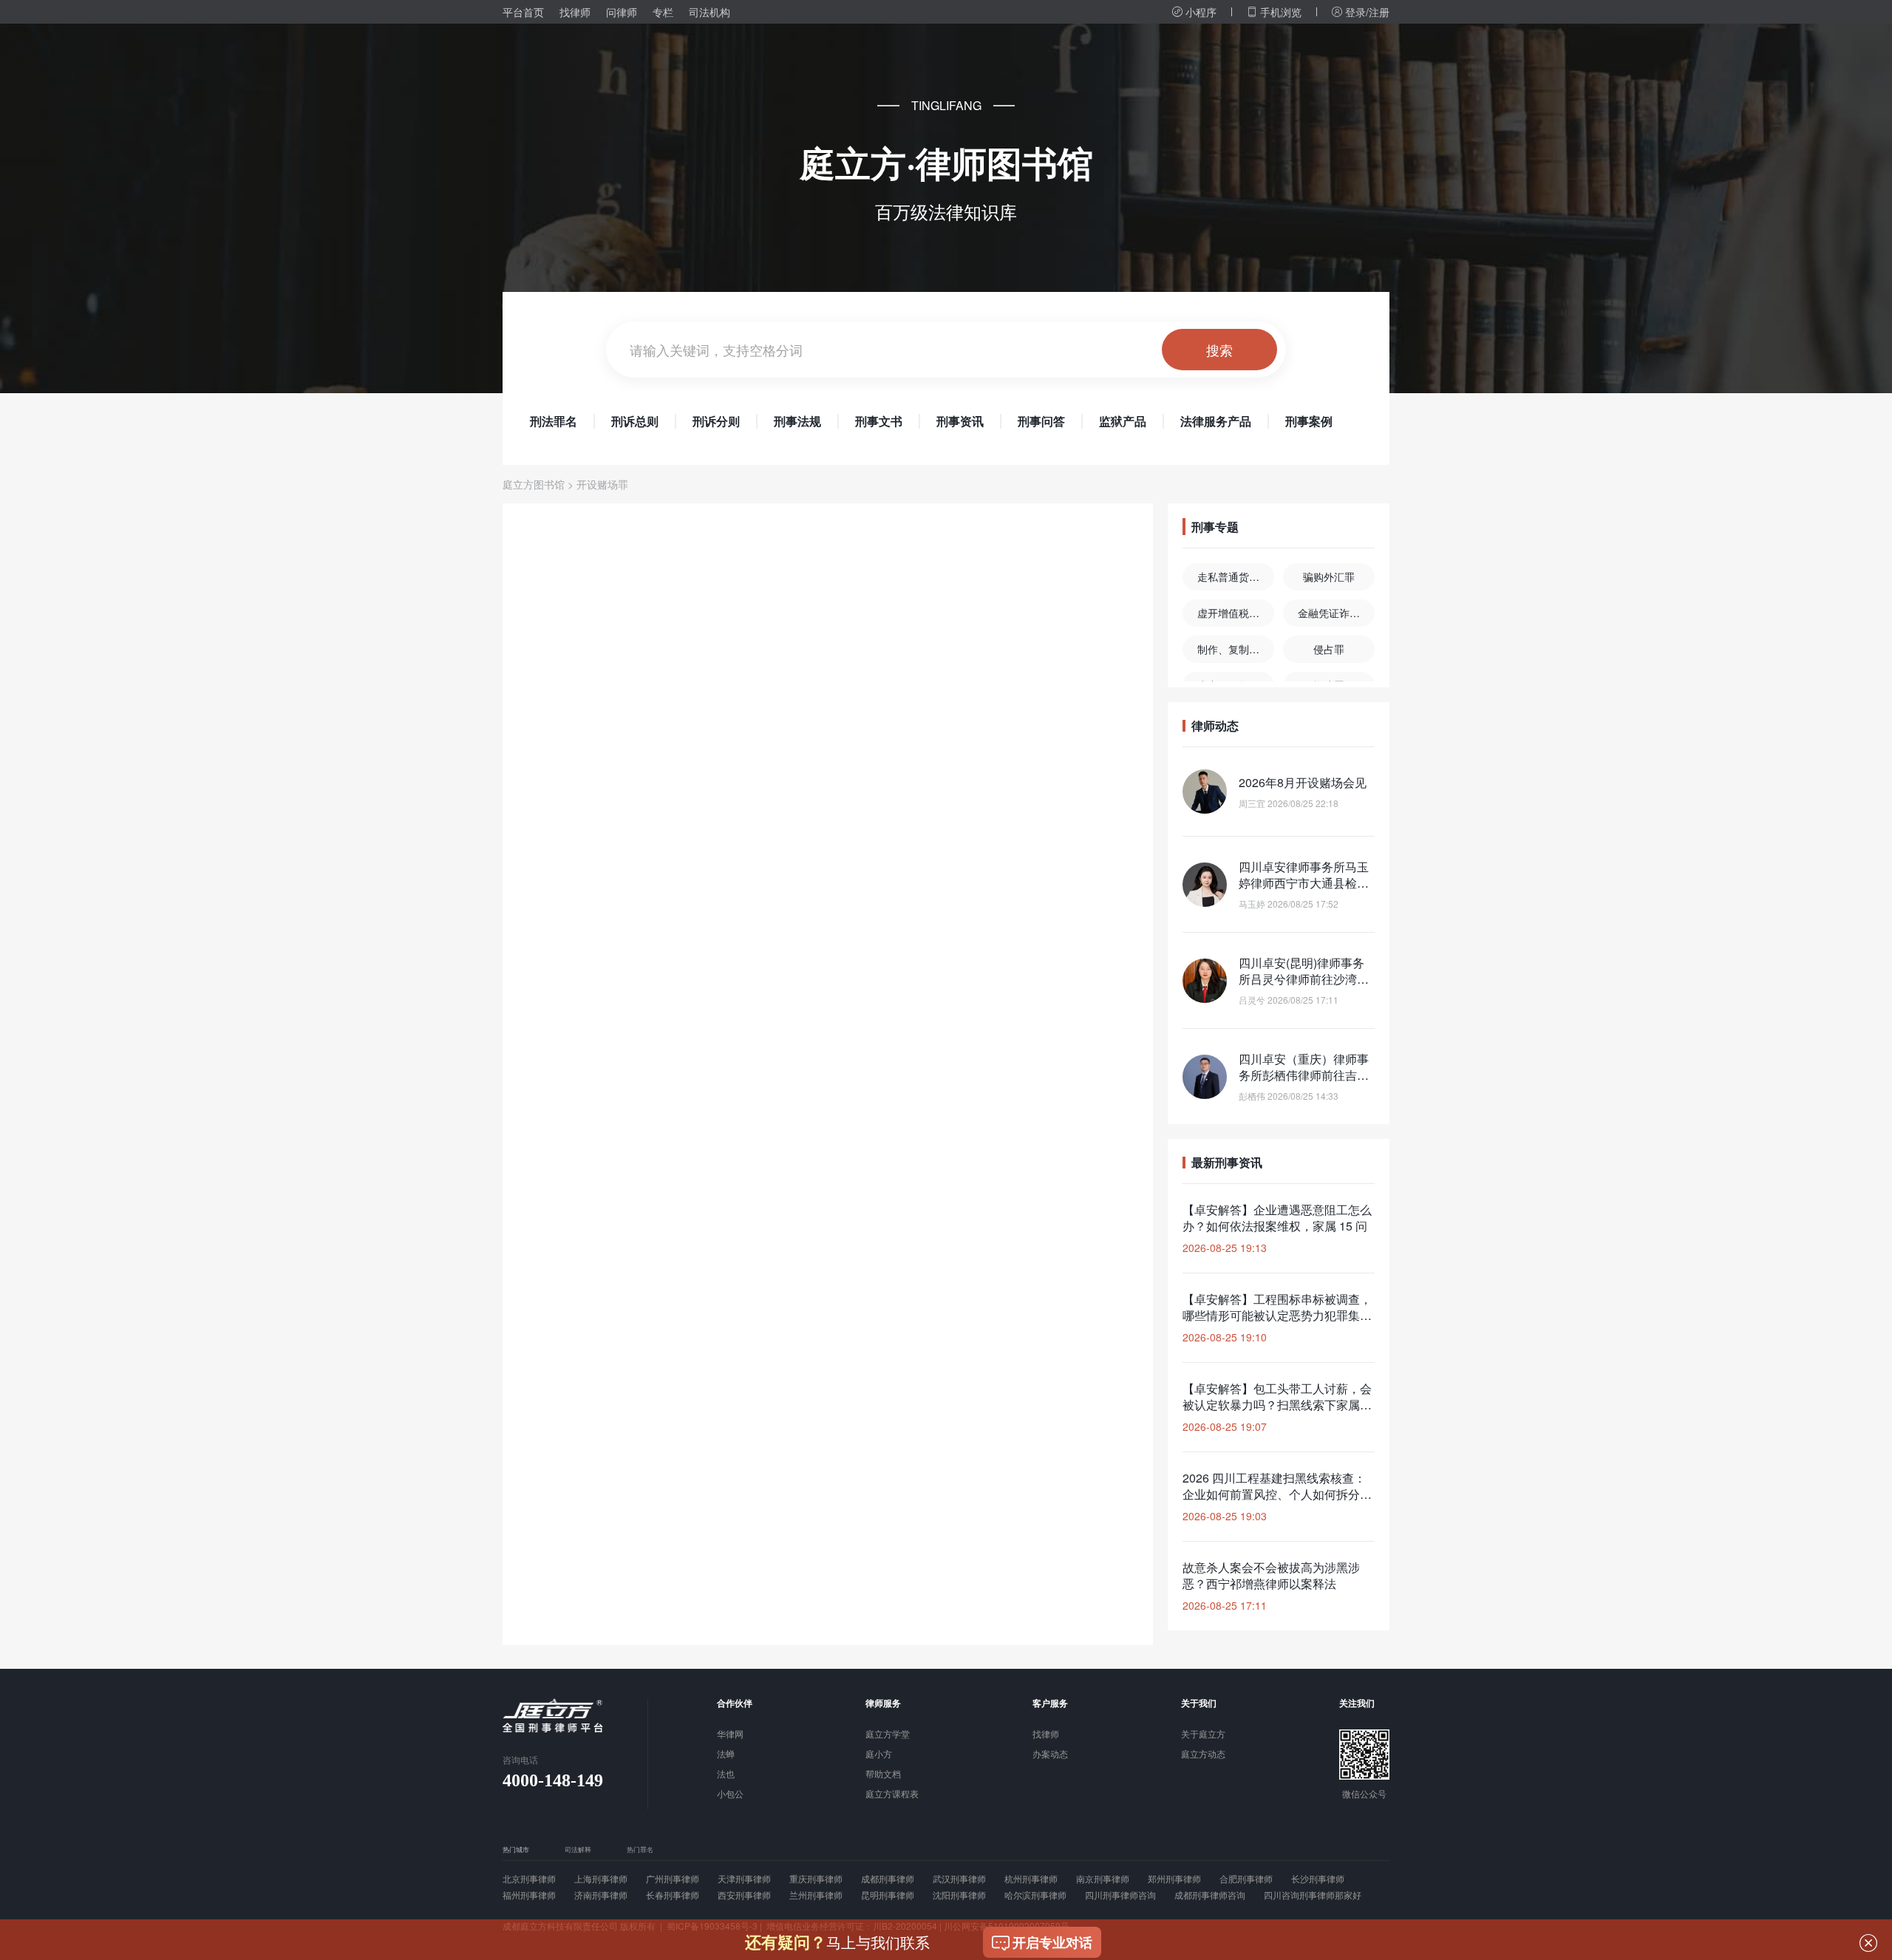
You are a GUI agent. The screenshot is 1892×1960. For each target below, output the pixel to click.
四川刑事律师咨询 (1120, 1895)
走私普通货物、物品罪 (1236, 576)
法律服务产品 (1216, 421)
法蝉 (726, 1755)
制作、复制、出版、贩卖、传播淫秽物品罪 (1236, 649)
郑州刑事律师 (1174, 1879)
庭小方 (879, 1755)
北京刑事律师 (529, 1879)
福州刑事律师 (529, 1895)
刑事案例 (1309, 421)
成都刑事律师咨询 (1210, 1895)
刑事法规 (797, 421)
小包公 (730, 1794)
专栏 (663, 12)
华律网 (730, 1735)
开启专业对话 (1052, 1942)
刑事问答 (1041, 421)
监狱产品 (1123, 421)
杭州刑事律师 (1031, 1879)
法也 (726, 1774)
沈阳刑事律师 (959, 1895)
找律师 (575, 12)
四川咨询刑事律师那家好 (1313, 1895)
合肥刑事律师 (1246, 1879)
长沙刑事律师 (1318, 1879)
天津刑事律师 (744, 1879)
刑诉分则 (716, 421)
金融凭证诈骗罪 (1334, 613)
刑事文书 (879, 421)
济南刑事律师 (601, 1895)
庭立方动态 (1203, 1755)
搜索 (1219, 350)
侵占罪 (1329, 649)
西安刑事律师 (744, 1895)
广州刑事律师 (673, 1879)
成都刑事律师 (888, 1879)
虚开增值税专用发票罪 (1236, 613)
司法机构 (709, 12)
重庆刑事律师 (816, 1879)
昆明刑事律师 (888, 1895)
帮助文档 (883, 1774)
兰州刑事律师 (816, 1895)
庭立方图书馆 (534, 484)
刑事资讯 (960, 421)
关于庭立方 (1203, 1735)
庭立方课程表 (892, 1794)
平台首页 (523, 12)
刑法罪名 (554, 421)
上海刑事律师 (601, 1879)
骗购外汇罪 (1329, 576)
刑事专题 (1215, 527)
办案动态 (1050, 1755)
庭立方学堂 (888, 1735)
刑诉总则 (635, 421)
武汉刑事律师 (959, 1879)
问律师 (622, 12)
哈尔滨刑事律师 (1035, 1895)
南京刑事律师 (1103, 1879)
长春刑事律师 (673, 1895)
